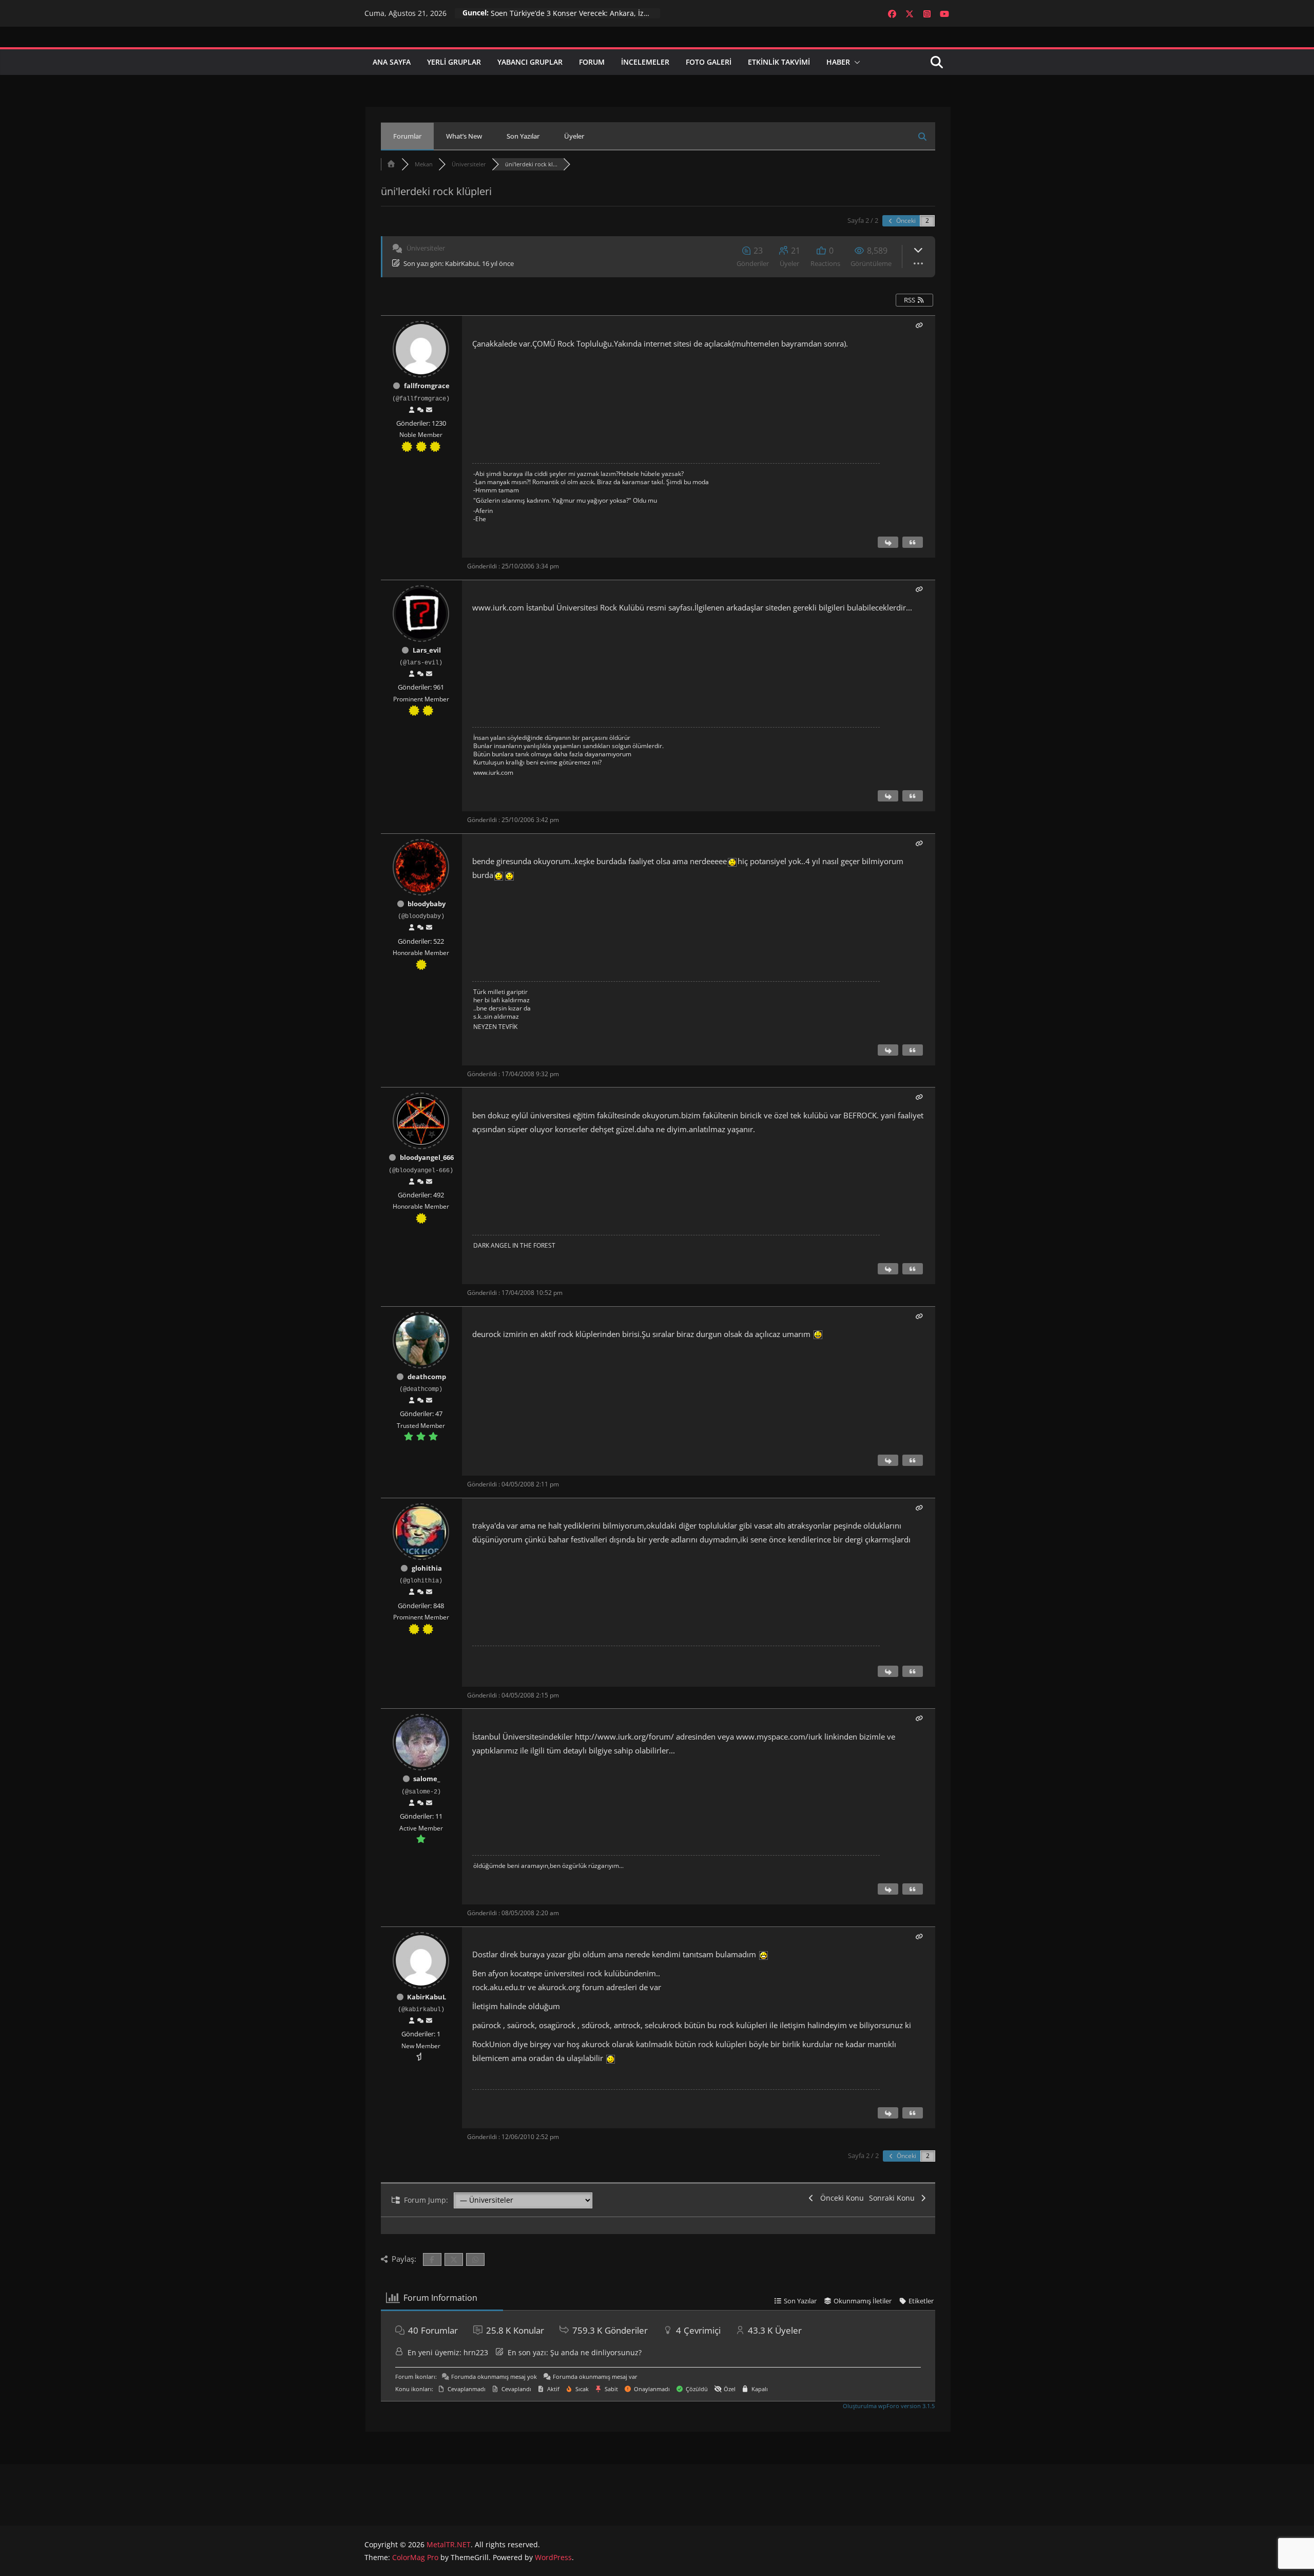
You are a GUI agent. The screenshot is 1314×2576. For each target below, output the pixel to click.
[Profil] (412, 410)
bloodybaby (427, 904)
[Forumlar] (391, 164)
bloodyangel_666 (427, 1157)
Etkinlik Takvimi (779, 62)
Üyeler (574, 136)
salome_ (427, 1779)
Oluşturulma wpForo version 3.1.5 (888, 2406)
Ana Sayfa (392, 62)
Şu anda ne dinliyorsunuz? (596, 2352)
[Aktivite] (420, 410)
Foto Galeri (709, 62)
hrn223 (476, 2352)
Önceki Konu (840, 2198)
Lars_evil (427, 650)
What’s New (464, 136)
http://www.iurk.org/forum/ (624, 1737)
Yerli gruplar (454, 62)
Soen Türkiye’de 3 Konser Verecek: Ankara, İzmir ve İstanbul (575, 13)
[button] (855, 62)
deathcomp (427, 1377)
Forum (592, 62)
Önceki (905, 221)
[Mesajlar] (429, 410)
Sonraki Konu (894, 2198)
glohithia (427, 1568)
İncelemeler (645, 62)
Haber (838, 62)
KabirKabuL (463, 263)
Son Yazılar (523, 136)
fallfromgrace (427, 386)
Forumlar (407, 136)
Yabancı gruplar (530, 62)
